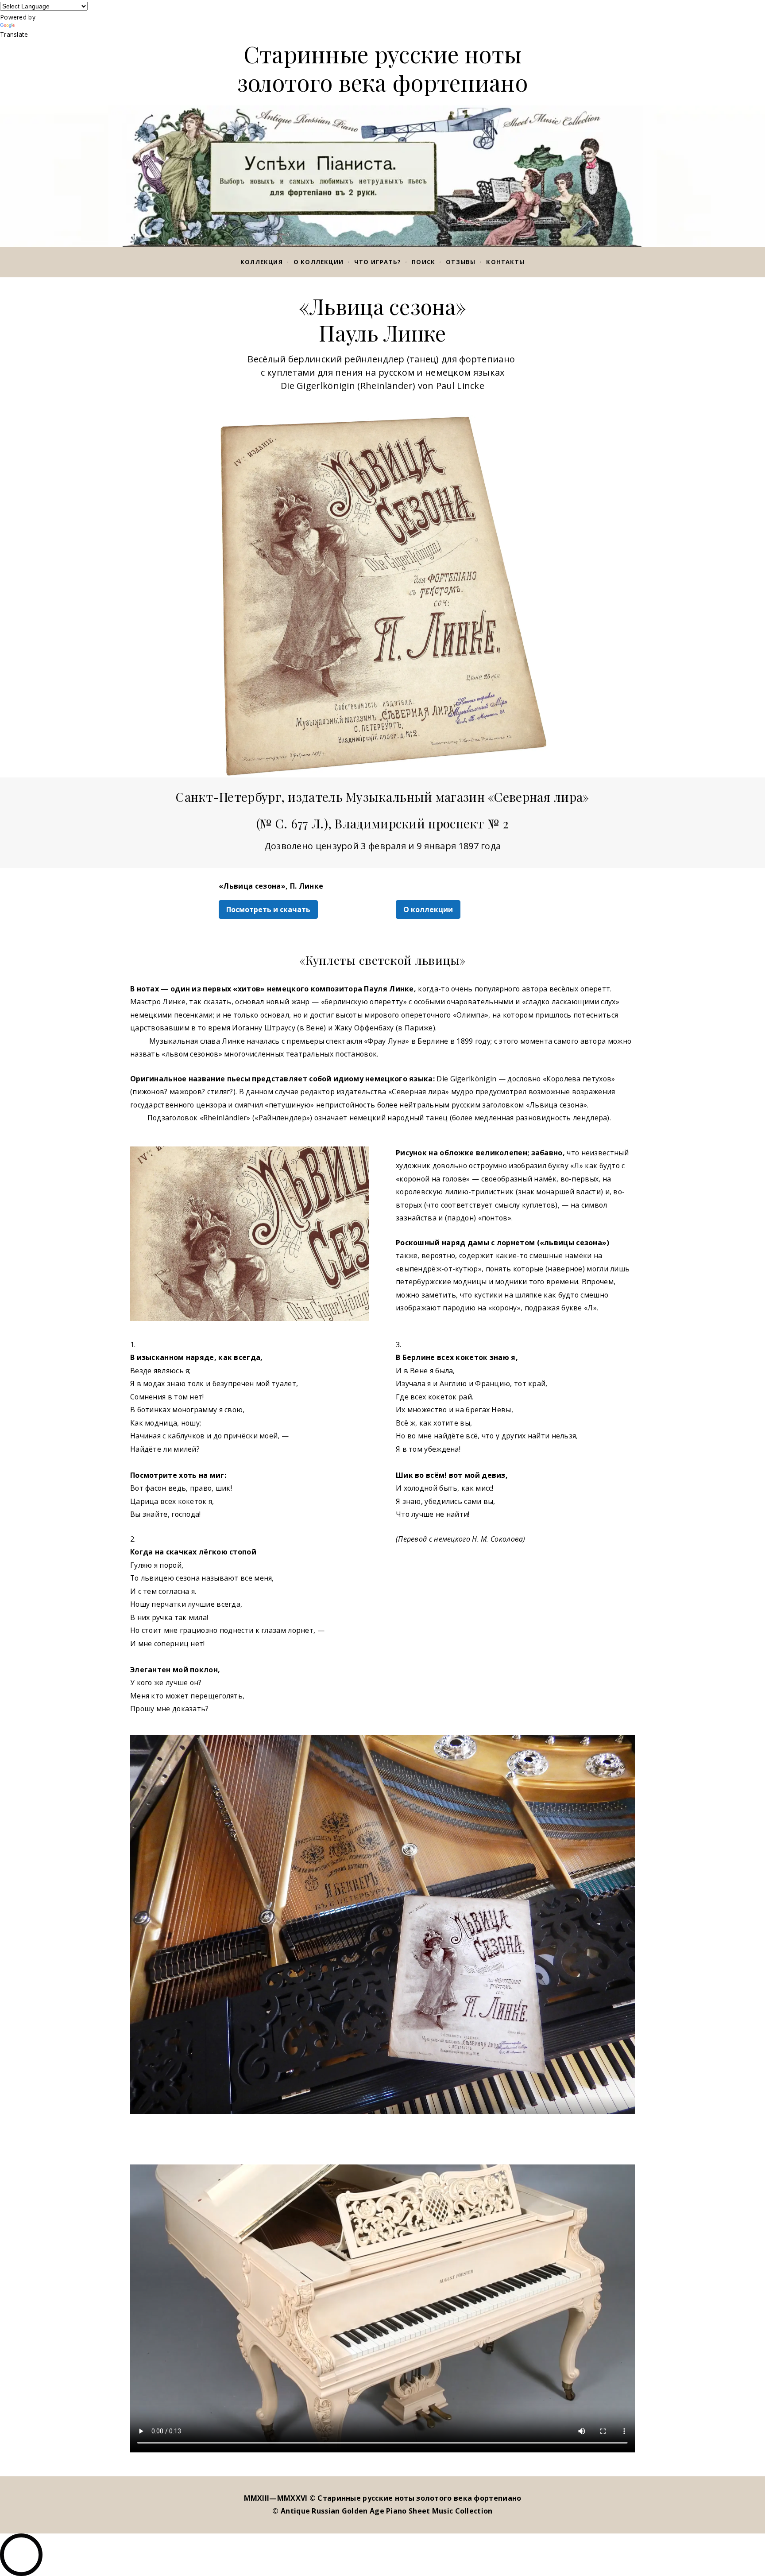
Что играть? (378, 262)
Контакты (505, 262)
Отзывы (461, 262)
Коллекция (262, 262)
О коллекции (319, 262)
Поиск (423, 262)
